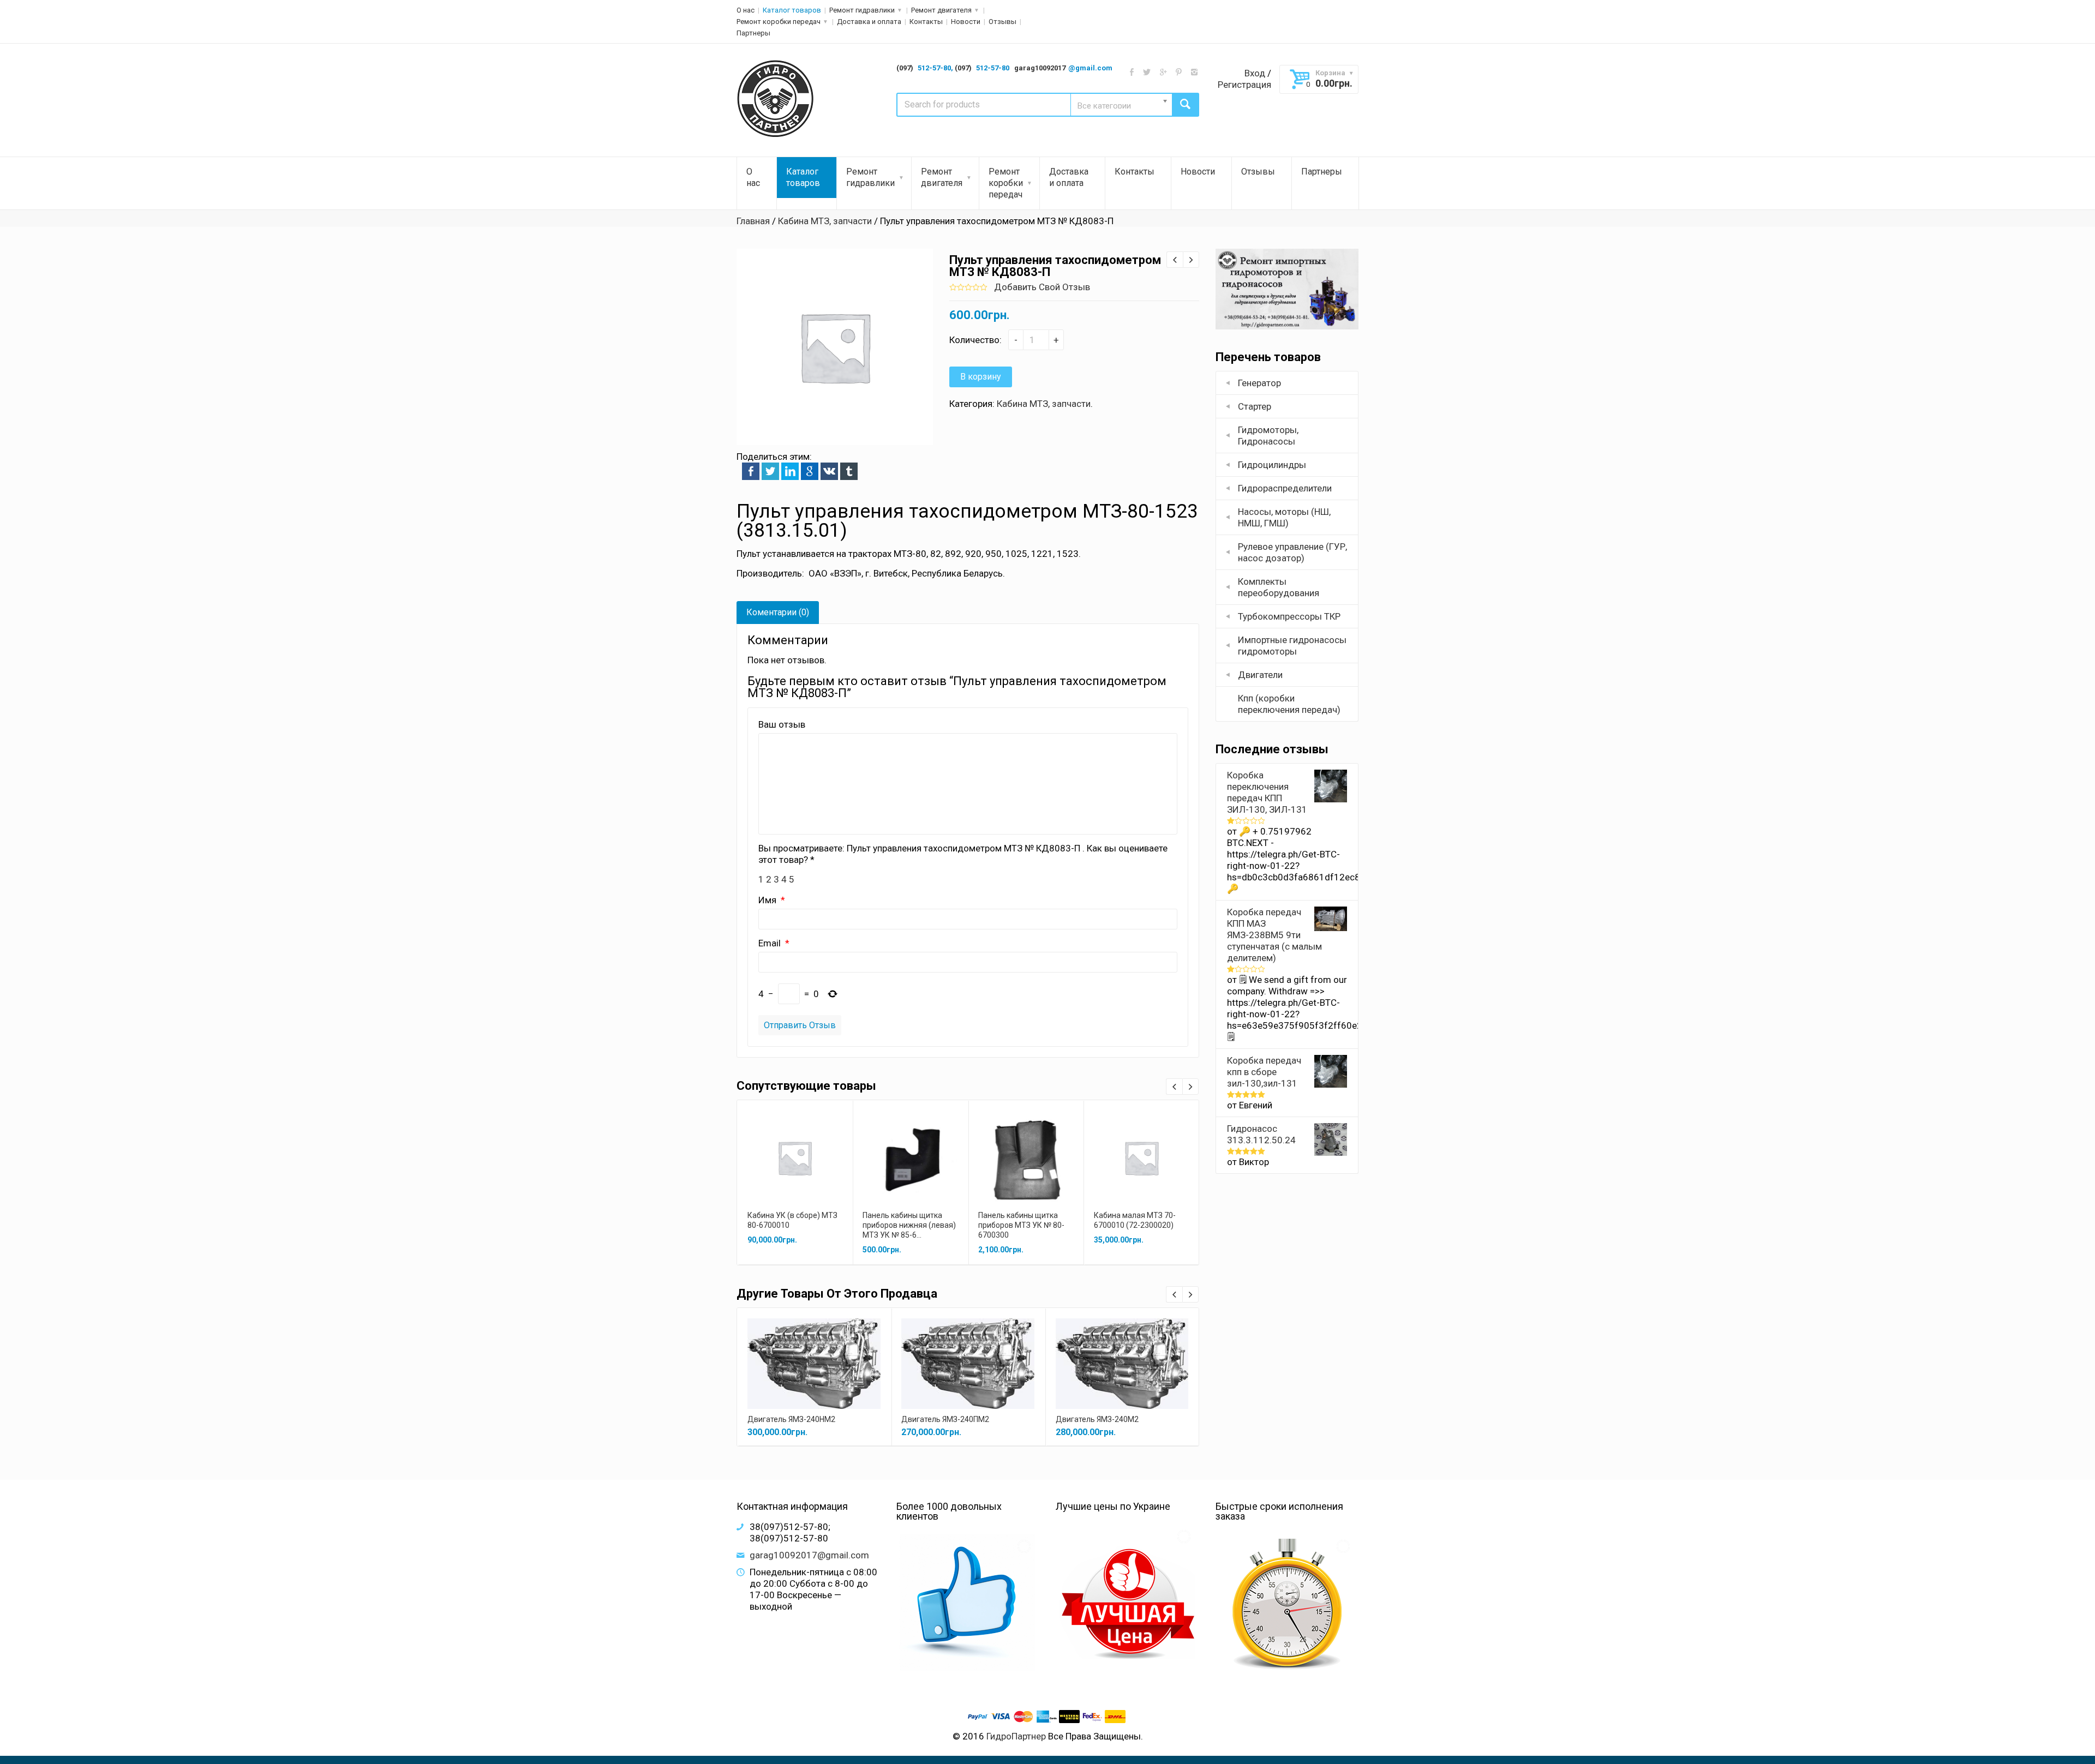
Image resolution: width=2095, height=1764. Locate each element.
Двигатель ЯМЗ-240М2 (1097, 1419)
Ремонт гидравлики (862, 10)
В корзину (981, 377)
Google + (810, 471)
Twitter (770, 471)
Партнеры (753, 33)
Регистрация (1244, 85)
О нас (746, 10)
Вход (1255, 73)
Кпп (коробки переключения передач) (1289, 704)
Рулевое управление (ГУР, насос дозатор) (1292, 552)
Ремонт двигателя (941, 10)
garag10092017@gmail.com (809, 1555)
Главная (753, 221)
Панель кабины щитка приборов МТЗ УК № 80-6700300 (1021, 1225)
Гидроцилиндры (1272, 465)
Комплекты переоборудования (1279, 587)
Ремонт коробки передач (779, 22)
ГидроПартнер (1016, 1736)
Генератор (1259, 383)
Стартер (1255, 406)
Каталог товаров (792, 10)
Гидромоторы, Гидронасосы (1268, 436)
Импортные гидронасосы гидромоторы (1292, 646)
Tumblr (849, 471)
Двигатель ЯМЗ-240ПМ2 (945, 1419)
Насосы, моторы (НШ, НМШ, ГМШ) (1284, 517)
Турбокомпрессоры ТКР (1289, 616)
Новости (966, 22)
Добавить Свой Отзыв (1042, 287)
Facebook (751, 471)
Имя (768, 900)
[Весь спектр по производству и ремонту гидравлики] (776, 99)
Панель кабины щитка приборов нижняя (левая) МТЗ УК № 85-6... (909, 1225)
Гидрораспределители (1285, 488)
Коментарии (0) (778, 612)
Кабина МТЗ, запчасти (825, 221)
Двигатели (1260, 675)
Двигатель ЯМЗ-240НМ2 (791, 1419)
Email (771, 943)
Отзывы (1002, 22)
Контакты (926, 22)
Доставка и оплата (869, 22)
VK (829, 471)
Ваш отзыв (782, 724)
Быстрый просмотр (795, 1146)
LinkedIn (790, 471)
